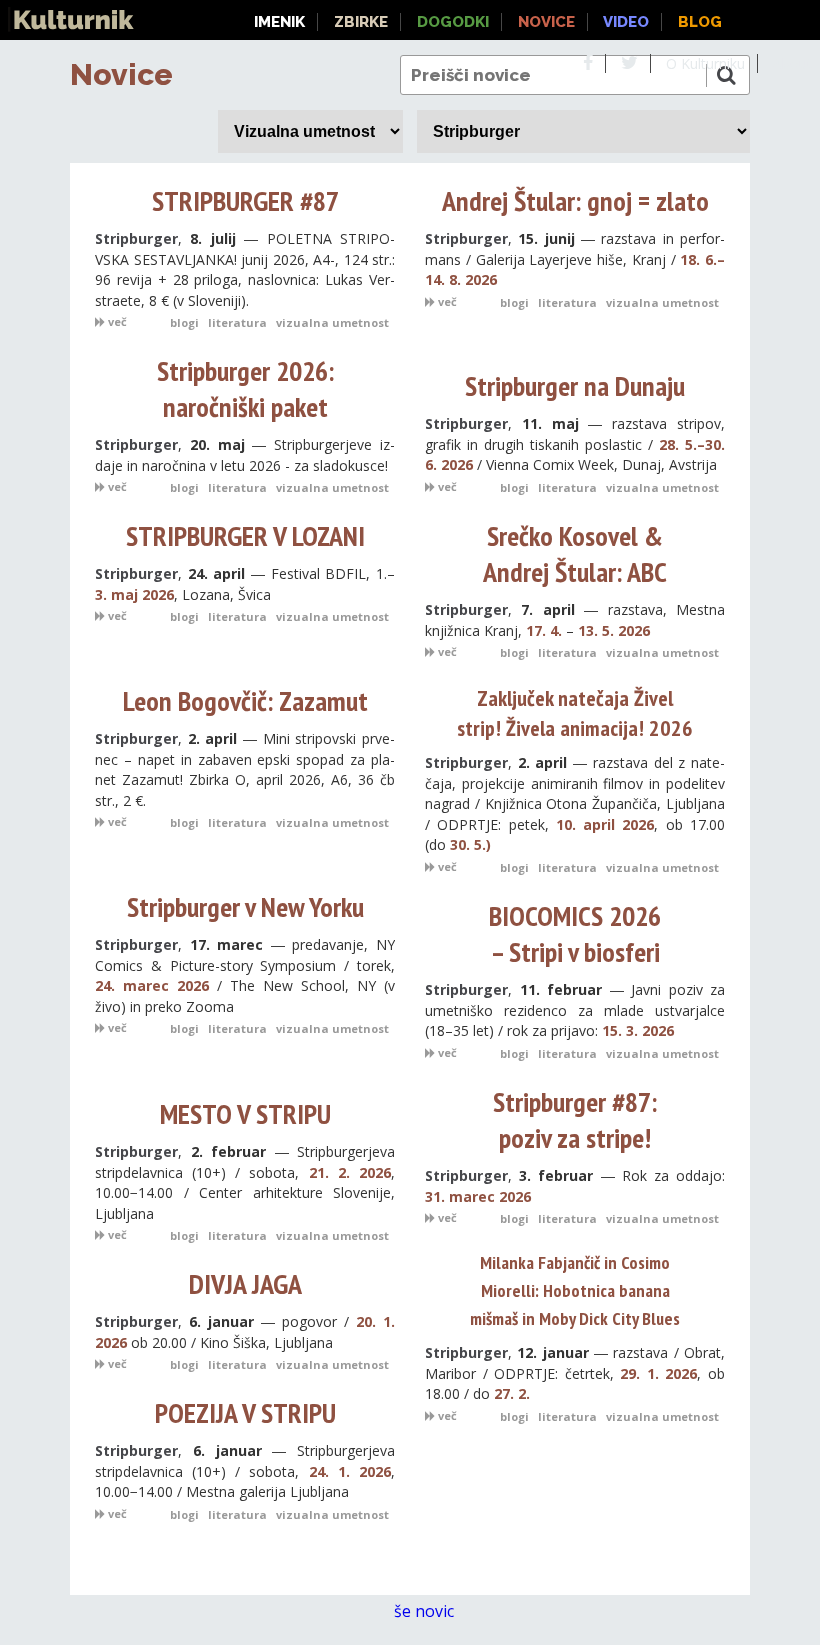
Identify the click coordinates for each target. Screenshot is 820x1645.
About (792, 63)
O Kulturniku (705, 63)
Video (626, 22)
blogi (184, 322)
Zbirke (361, 22)
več (116, 321)
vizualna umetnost (332, 322)
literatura (237, 322)
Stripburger (136, 238)
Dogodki (453, 22)
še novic (426, 1611)
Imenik (279, 22)
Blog (700, 22)
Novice (121, 74)
